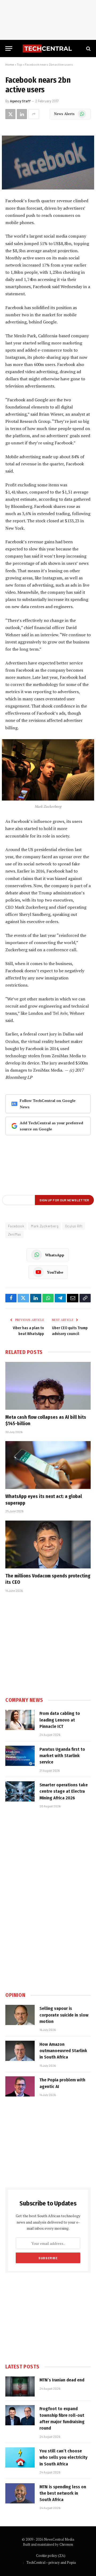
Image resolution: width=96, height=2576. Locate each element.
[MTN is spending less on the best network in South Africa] (20, 2493)
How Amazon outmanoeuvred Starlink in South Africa (63, 2051)
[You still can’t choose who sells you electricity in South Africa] (20, 2457)
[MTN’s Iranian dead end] (20, 2386)
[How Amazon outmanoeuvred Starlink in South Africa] (20, 2051)
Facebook (16, 1226)
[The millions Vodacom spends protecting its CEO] (48, 1544)
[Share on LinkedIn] (22, 114)
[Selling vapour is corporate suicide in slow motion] (20, 2015)
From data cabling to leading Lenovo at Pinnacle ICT (60, 1720)
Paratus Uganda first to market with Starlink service (62, 1756)
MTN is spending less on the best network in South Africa (63, 2493)
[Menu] (9, 49)
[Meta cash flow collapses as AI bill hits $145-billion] (48, 1386)
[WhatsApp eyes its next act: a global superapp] (48, 1465)
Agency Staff (20, 101)
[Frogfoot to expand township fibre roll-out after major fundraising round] (20, 2415)
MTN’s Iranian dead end (62, 2380)
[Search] (88, 49)
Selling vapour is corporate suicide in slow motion (64, 2015)
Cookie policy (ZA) (51, 2556)
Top (19, 64)
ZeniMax (15, 1234)
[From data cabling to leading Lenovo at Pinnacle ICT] (20, 1720)
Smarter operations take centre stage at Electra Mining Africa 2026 (64, 1791)
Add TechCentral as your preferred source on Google (51, 1126)
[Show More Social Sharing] (34, 114)
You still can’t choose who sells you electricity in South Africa (63, 2457)
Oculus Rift (74, 1226)
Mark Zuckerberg (45, 1226)
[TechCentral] (48, 49)
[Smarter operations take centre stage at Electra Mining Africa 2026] (20, 1791)
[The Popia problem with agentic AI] (20, 2086)
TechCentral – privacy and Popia (51, 2562)
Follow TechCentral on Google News (48, 1104)
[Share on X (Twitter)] (10, 114)
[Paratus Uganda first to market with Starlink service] (20, 1756)
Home (10, 64)
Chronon (66, 2544)
